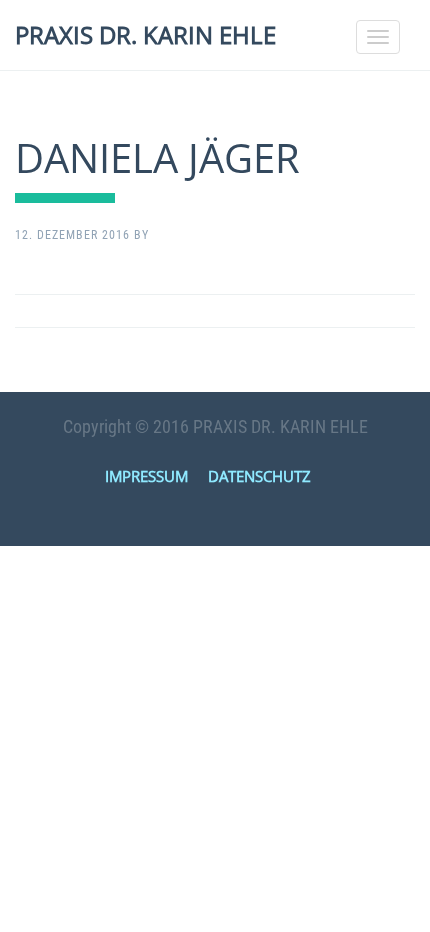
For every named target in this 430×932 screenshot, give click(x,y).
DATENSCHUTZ (259, 476)
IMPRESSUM (146, 476)
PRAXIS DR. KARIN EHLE (145, 34)
